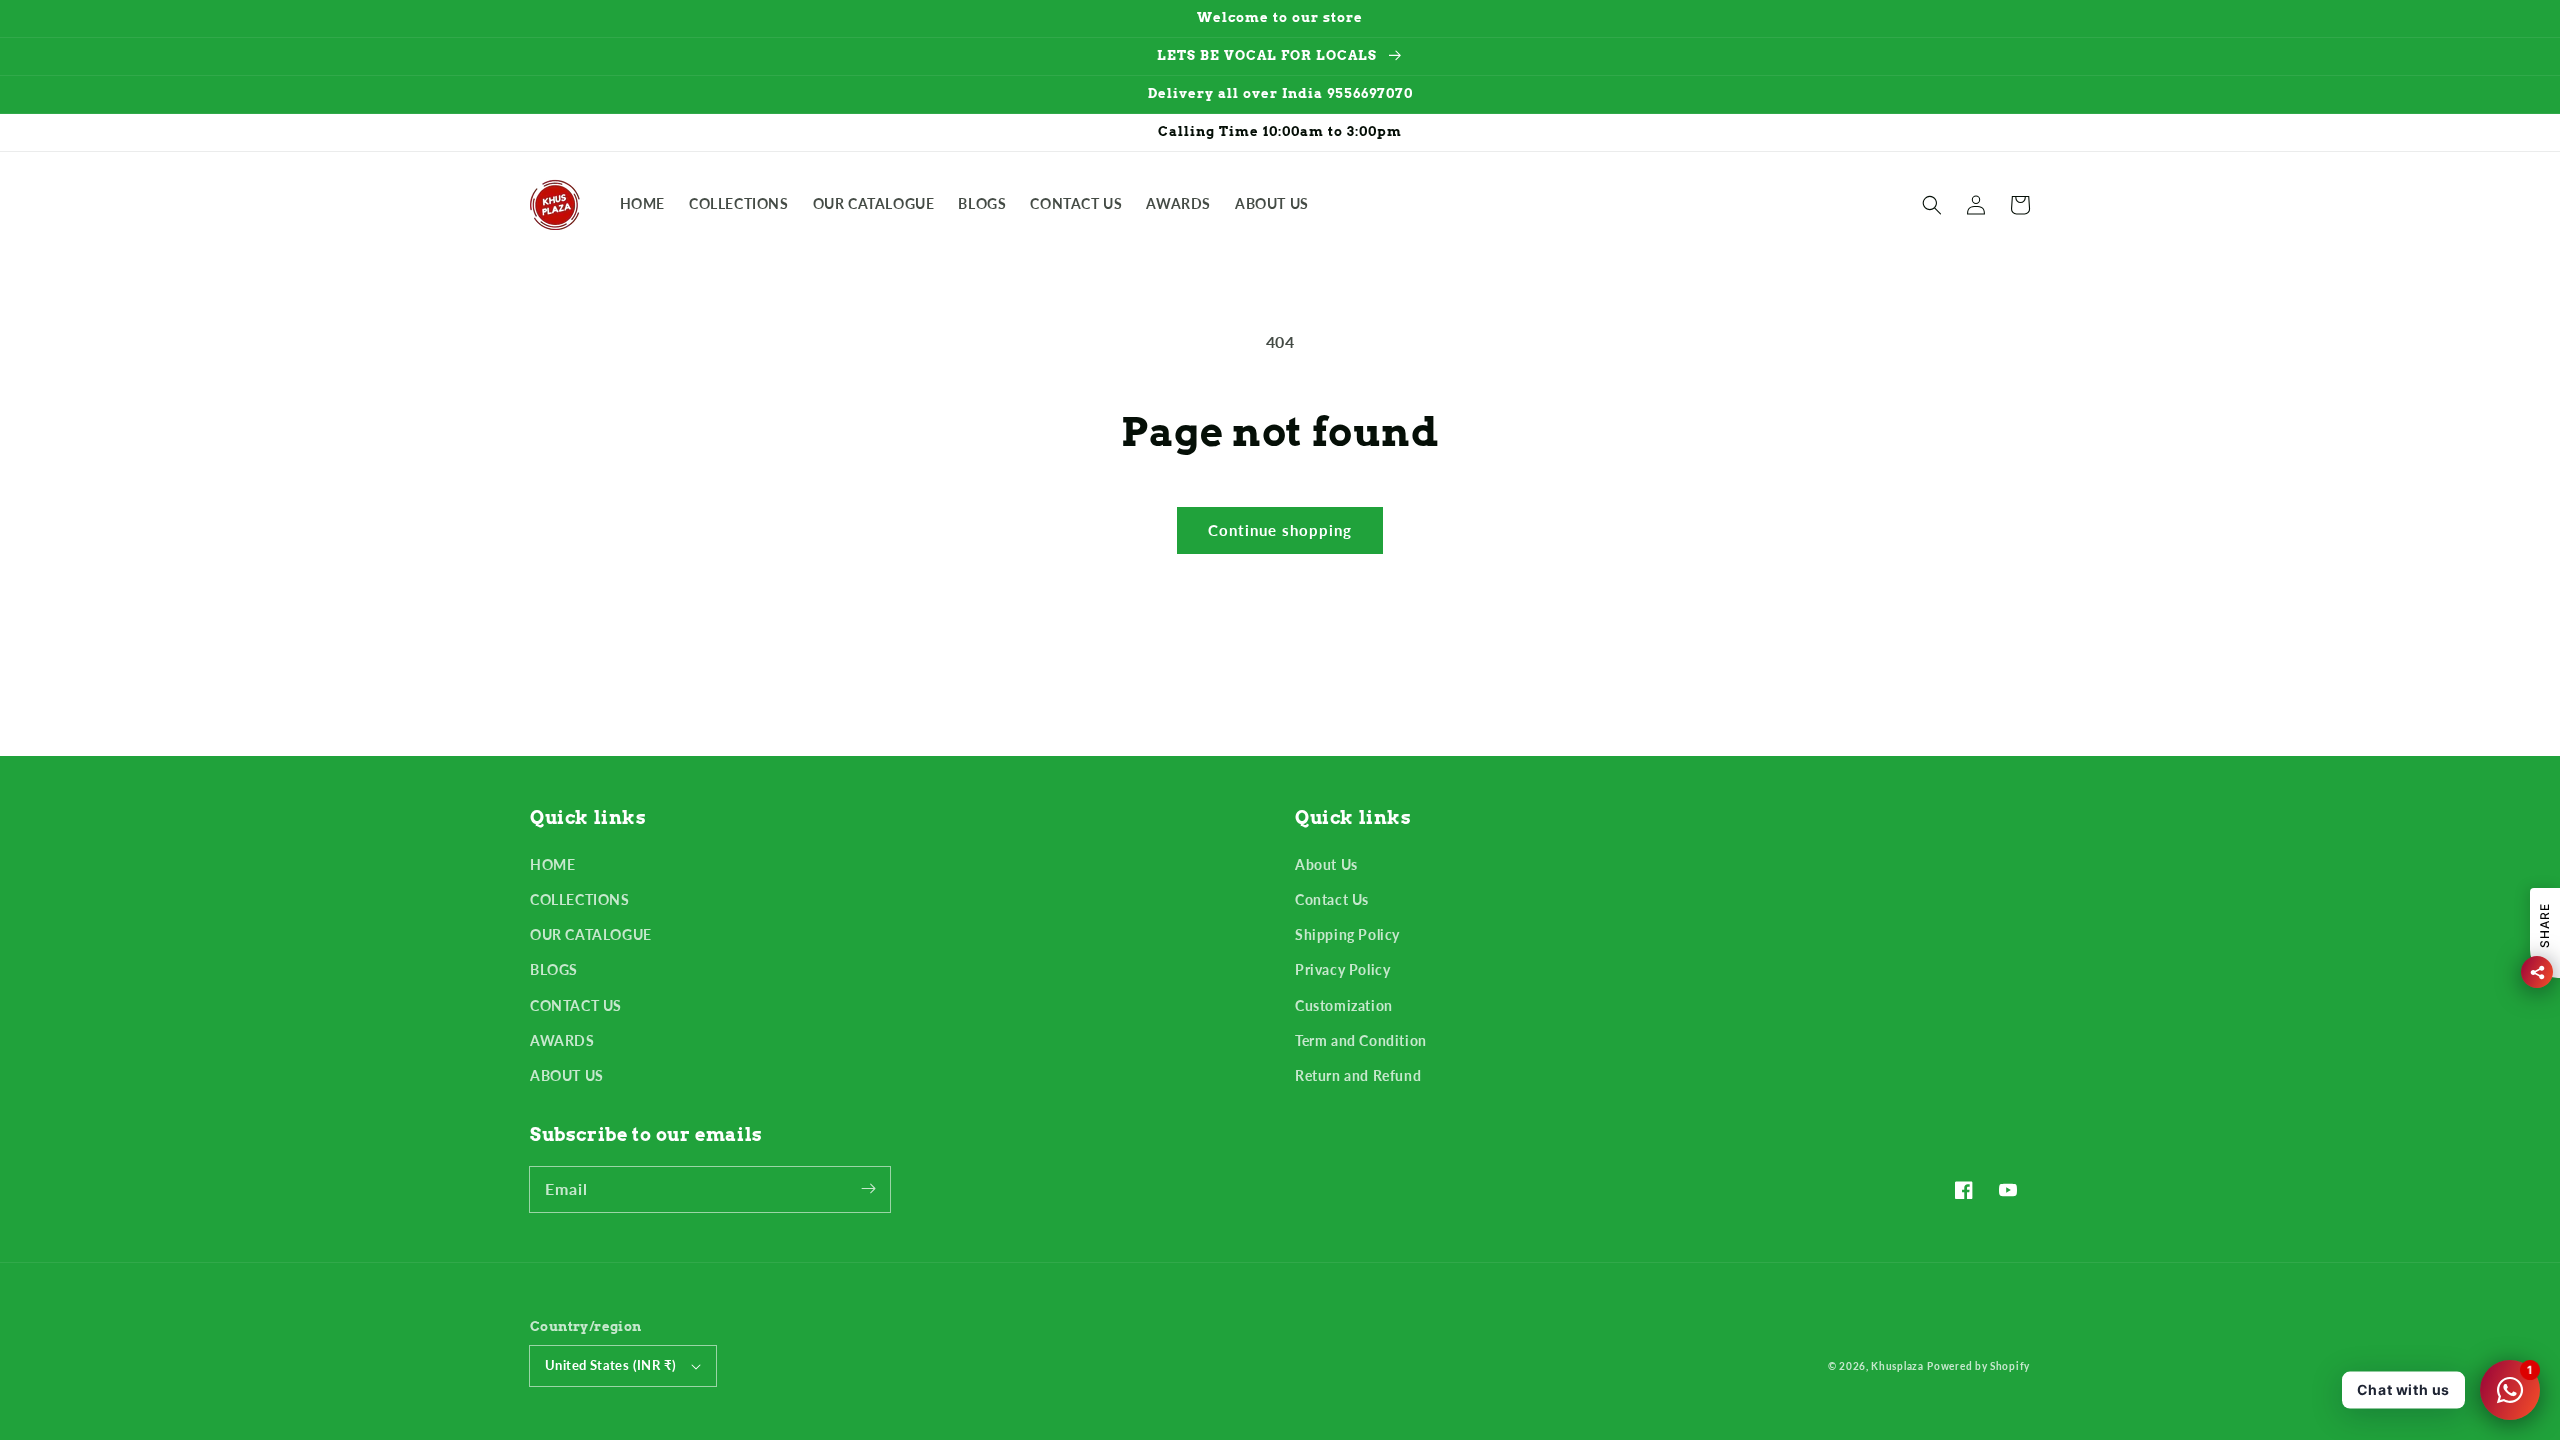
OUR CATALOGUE (591, 934)
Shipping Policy (1347, 934)
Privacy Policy (1342, 969)
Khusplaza (1897, 1366)
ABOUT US (567, 1075)
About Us (1326, 864)
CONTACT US (576, 1005)
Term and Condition (1361, 1040)
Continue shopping (1280, 530)
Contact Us (1332, 899)
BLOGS (554, 969)
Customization (1344, 1005)
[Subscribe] (868, 1189)
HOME (552, 864)
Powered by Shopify (1978, 1366)
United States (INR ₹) (610, 1365)
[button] (1932, 205)
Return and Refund (1358, 1075)
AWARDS (562, 1040)
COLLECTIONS (580, 899)
